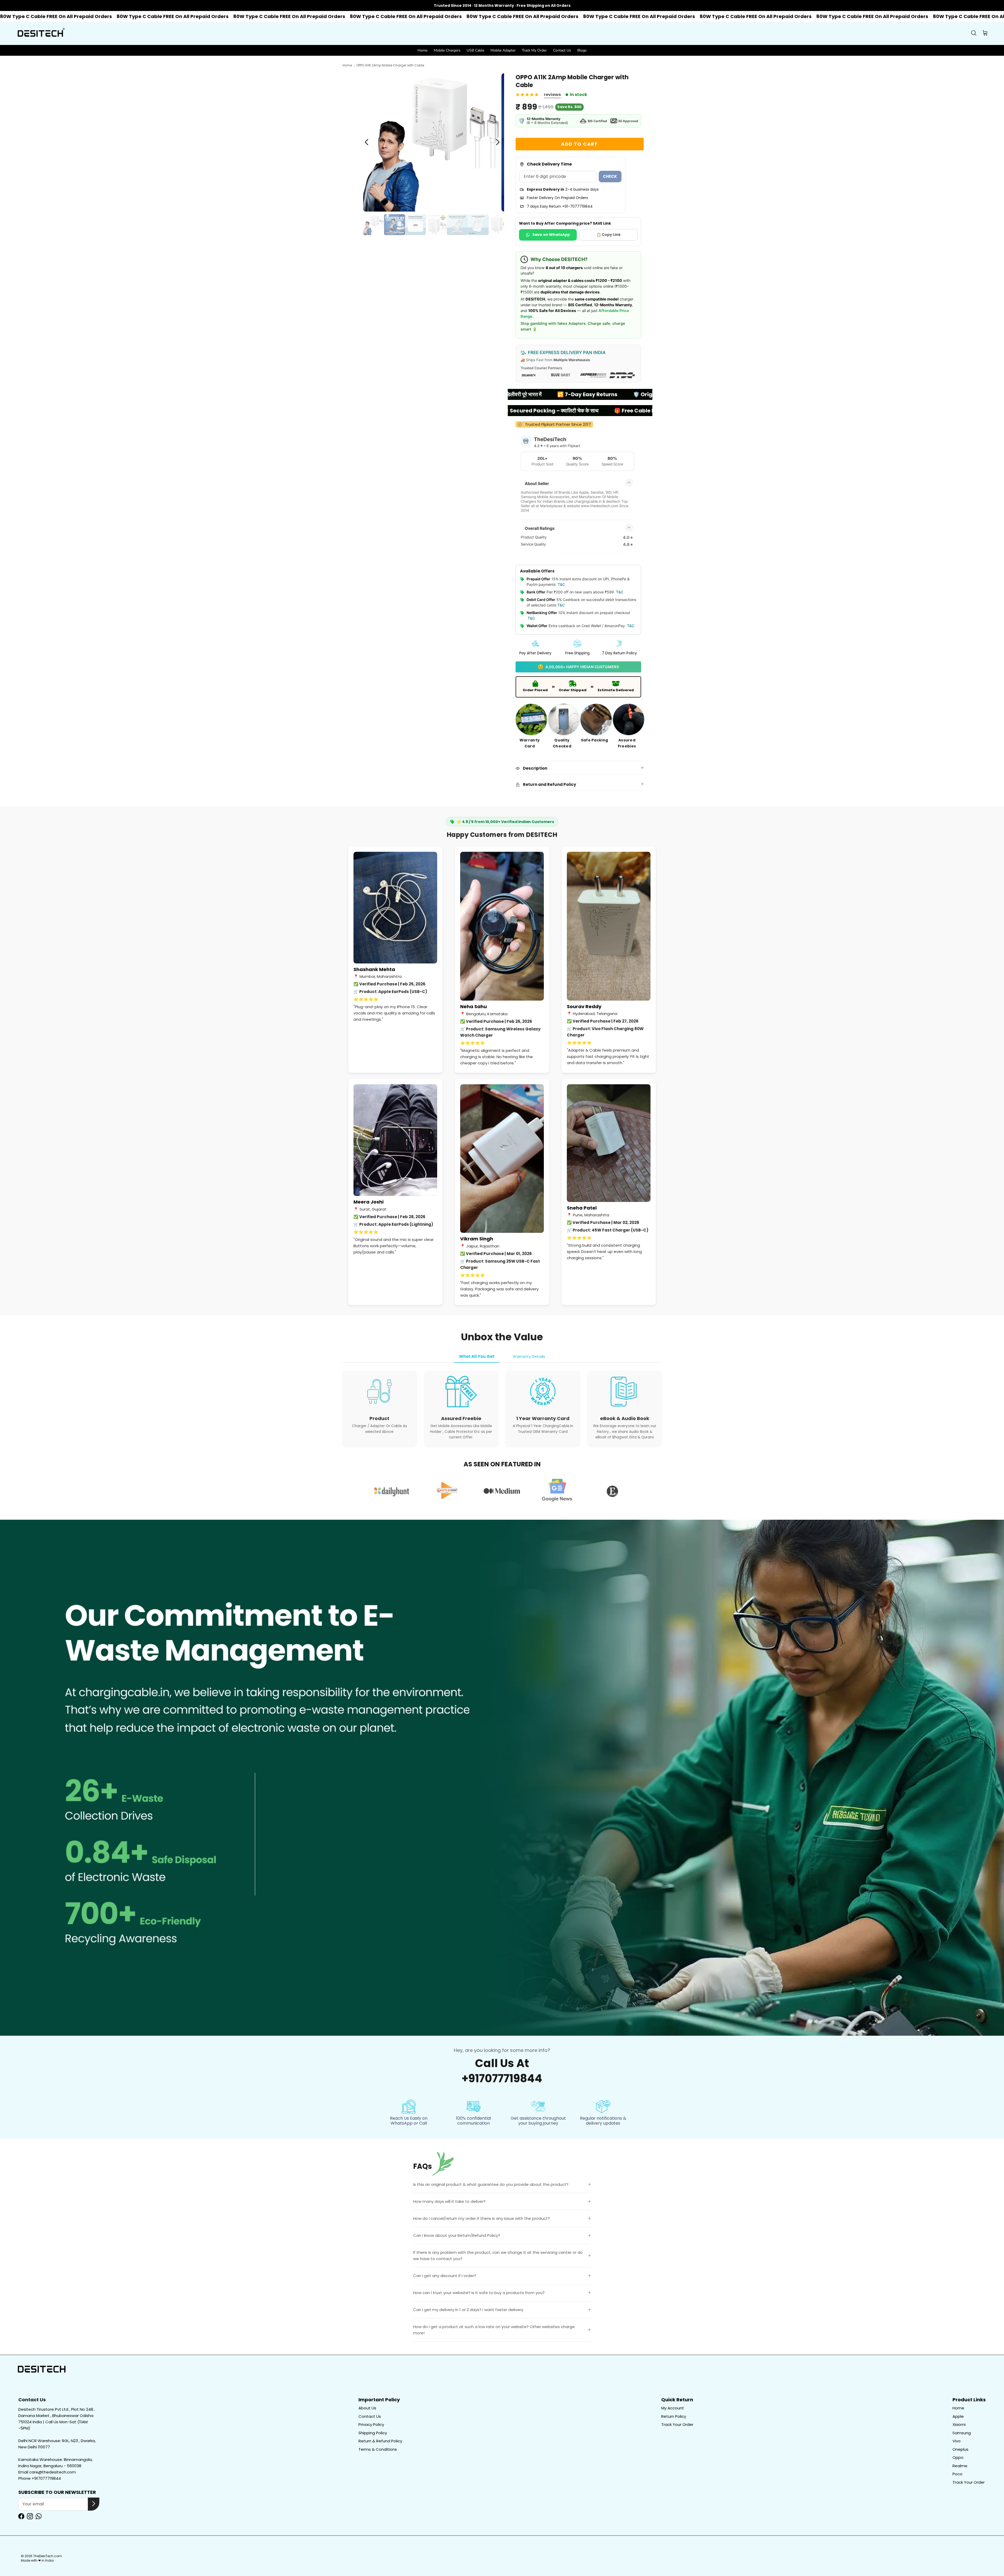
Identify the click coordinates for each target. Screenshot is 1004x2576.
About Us (367, 2408)
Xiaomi (959, 2424)
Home (423, 50)
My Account (673, 2408)
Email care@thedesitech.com (47, 2472)
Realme (960, 2466)
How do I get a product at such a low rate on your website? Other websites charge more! (494, 2330)
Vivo (957, 2441)
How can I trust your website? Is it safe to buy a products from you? (479, 2293)
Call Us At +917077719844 (502, 2071)
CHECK (610, 176)
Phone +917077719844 (40, 2478)
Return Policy (674, 2416)
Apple (958, 2416)
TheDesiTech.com (47, 2556)
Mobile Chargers (447, 50)
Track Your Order (677, 2424)
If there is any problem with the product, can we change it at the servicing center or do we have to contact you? (498, 2256)
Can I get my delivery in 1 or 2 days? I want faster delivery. (469, 2310)
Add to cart (580, 144)
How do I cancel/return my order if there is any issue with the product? (481, 2218)
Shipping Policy (373, 2433)
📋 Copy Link (609, 235)
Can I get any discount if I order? (445, 2276)
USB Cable (475, 50)
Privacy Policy (371, 2424)
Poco (957, 2474)
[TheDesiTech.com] (41, 33)
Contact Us (562, 50)
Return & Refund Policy (380, 2441)
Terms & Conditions (378, 2449)
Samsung (962, 2433)
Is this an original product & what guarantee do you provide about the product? (491, 2184)
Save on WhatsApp (551, 235)
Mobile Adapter (503, 50)
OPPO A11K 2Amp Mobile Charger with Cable (390, 66)
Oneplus (960, 2449)
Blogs (582, 50)
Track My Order (534, 50)
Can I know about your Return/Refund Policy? (457, 2235)
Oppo (958, 2457)
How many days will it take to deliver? (449, 2201)
